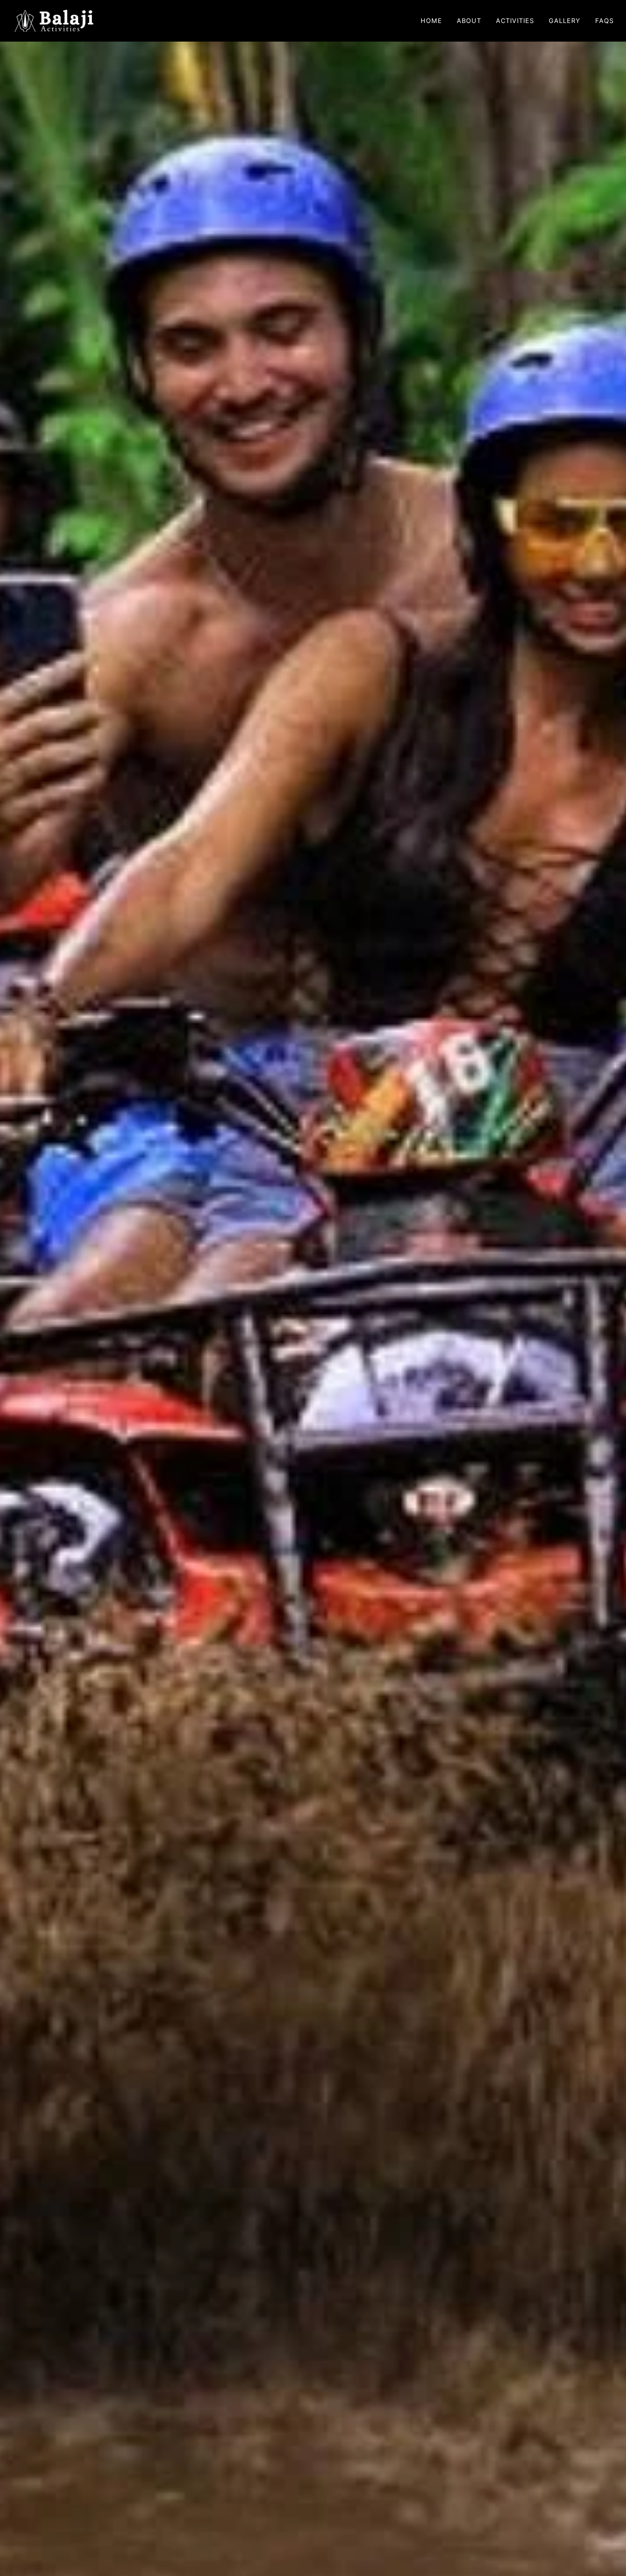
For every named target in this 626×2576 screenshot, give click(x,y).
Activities (515, 21)
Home (431, 21)
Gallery (565, 21)
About (469, 21)
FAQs (604, 21)
